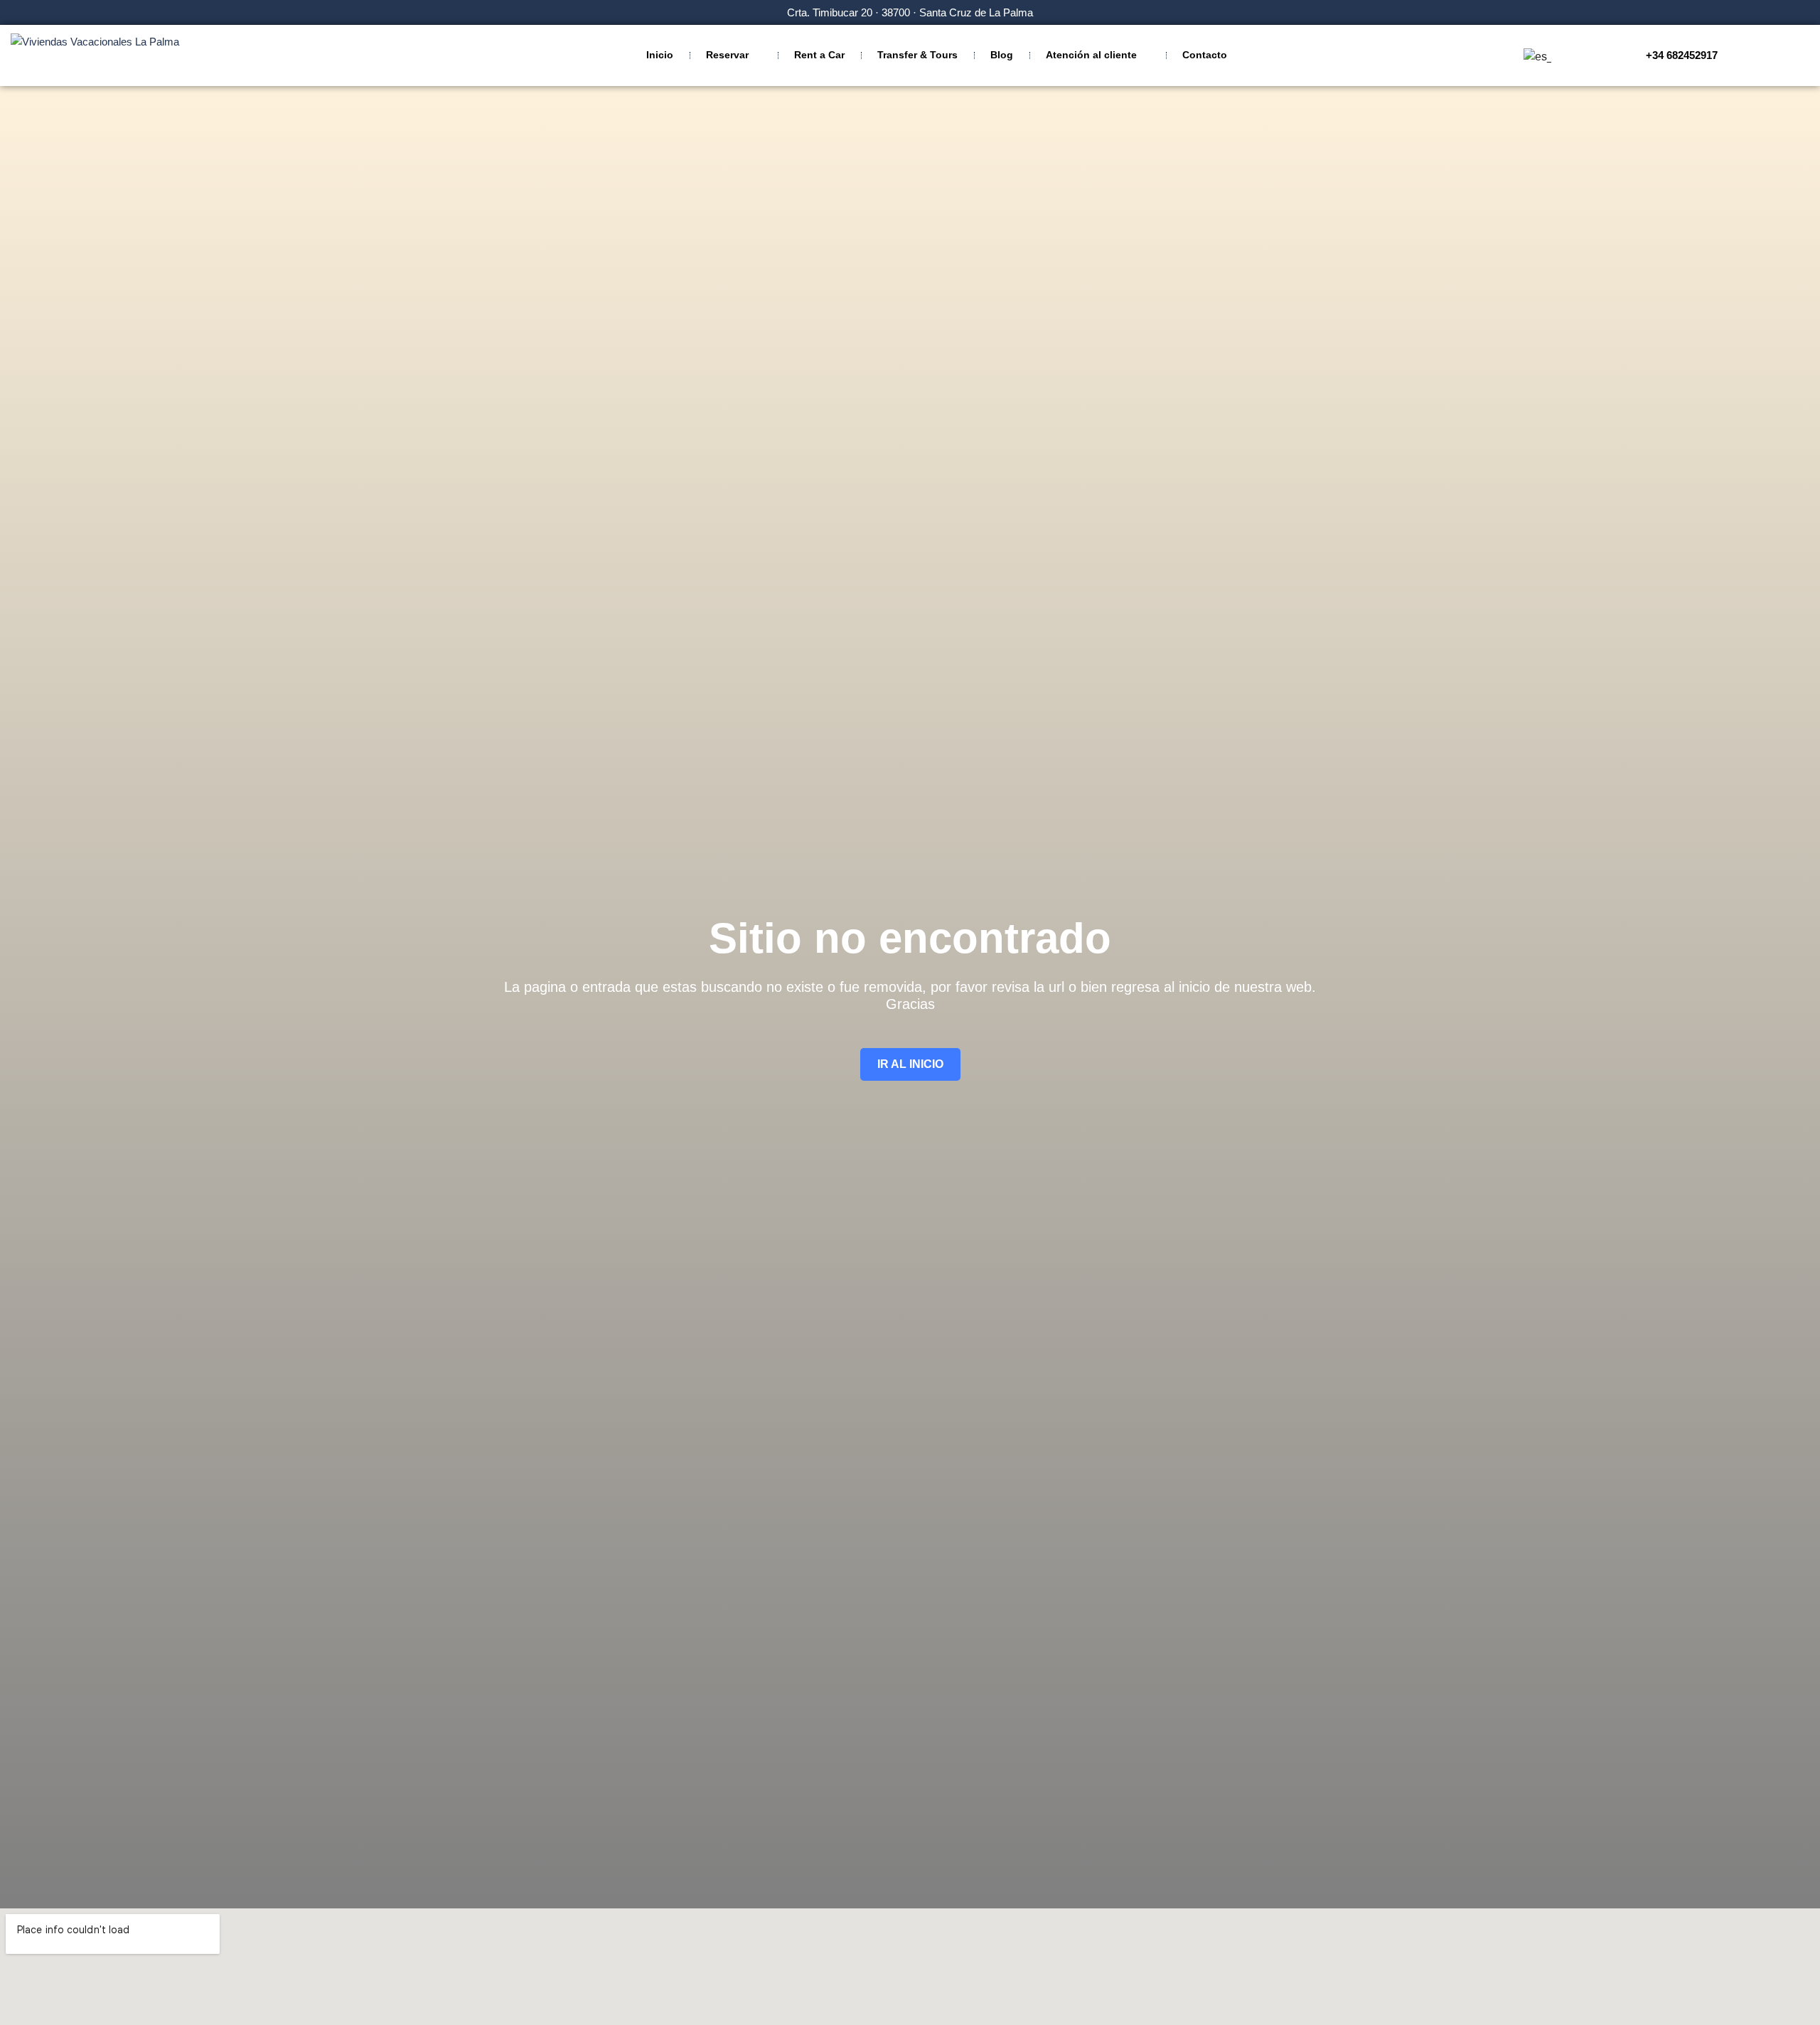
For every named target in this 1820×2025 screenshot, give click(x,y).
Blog (1002, 55)
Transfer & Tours (917, 55)
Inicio (660, 55)
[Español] (1535, 57)
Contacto (1205, 55)
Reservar (727, 55)
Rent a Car (819, 55)
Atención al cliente (1091, 55)
